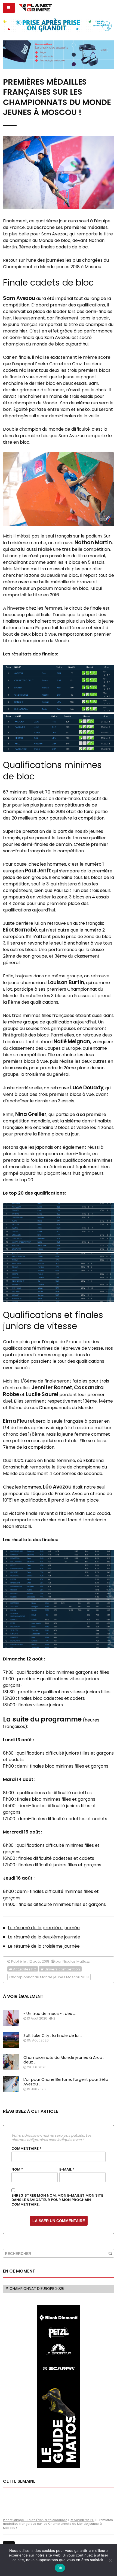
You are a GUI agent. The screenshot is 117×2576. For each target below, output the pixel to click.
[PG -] (59, 689)
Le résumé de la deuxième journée (44, 1937)
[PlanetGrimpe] (35, 7)
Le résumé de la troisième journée (44, 1946)
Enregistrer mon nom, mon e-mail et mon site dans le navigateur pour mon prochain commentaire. (57, 2200)
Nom (17, 2169)
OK (60, 2568)
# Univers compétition (60, 1969)
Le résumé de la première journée (44, 1928)
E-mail (67, 2169)
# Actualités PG (23, 1969)
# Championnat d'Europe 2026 (35, 2289)
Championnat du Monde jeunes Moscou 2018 (49, 1977)
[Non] (110, 2560)
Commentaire (26, 2149)
